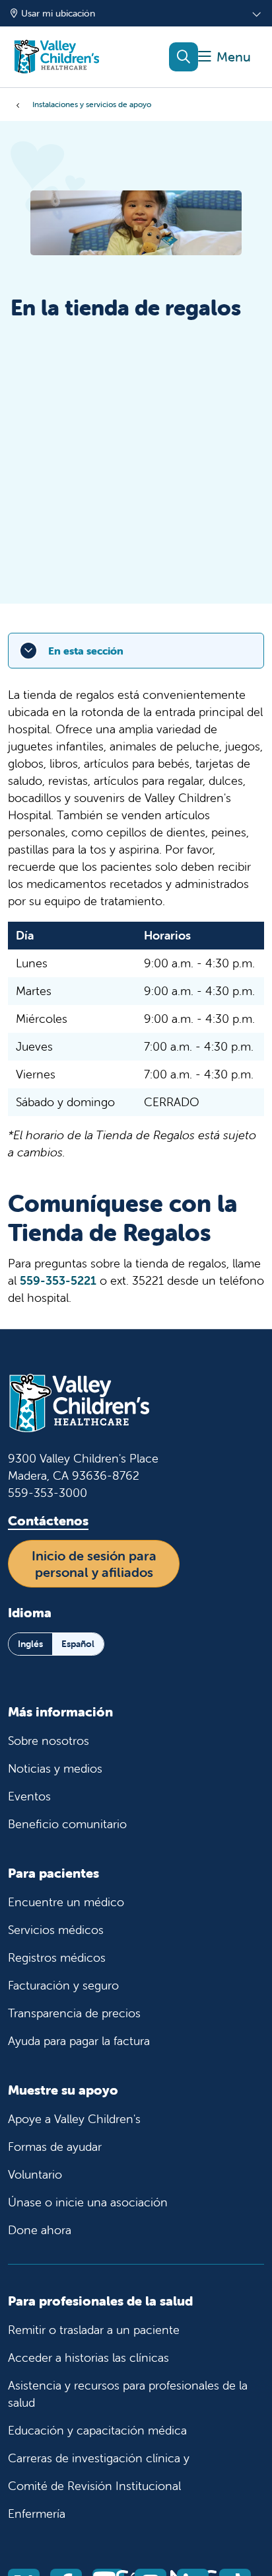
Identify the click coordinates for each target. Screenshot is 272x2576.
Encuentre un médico (66, 1902)
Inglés (30, 1644)
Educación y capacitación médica (97, 2430)
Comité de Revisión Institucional (94, 2486)
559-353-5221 (58, 1280)
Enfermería (37, 2514)
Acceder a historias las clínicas (88, 2357)
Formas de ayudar (55, 2147)
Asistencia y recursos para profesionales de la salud (128, 2394)
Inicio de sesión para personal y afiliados (94, 1564)
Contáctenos (48, 1520)
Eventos (29, 1796)
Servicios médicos (56, 1930)
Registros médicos (57, 1957)
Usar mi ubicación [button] (58, 13)
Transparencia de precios (74, 2013)
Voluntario (35, 2174)
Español (78, 1644)
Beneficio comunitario (67, 1824)
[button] (224, 57)
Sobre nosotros (49, 1741)
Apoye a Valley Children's (74, 2119)
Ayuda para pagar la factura (79, 2041)
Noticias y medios (55, 1768)
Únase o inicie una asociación (88, 2202)
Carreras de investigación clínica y (99, 2458)
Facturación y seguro (63, 1985)
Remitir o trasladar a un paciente (94, 2330)
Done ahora (40, 2230)
